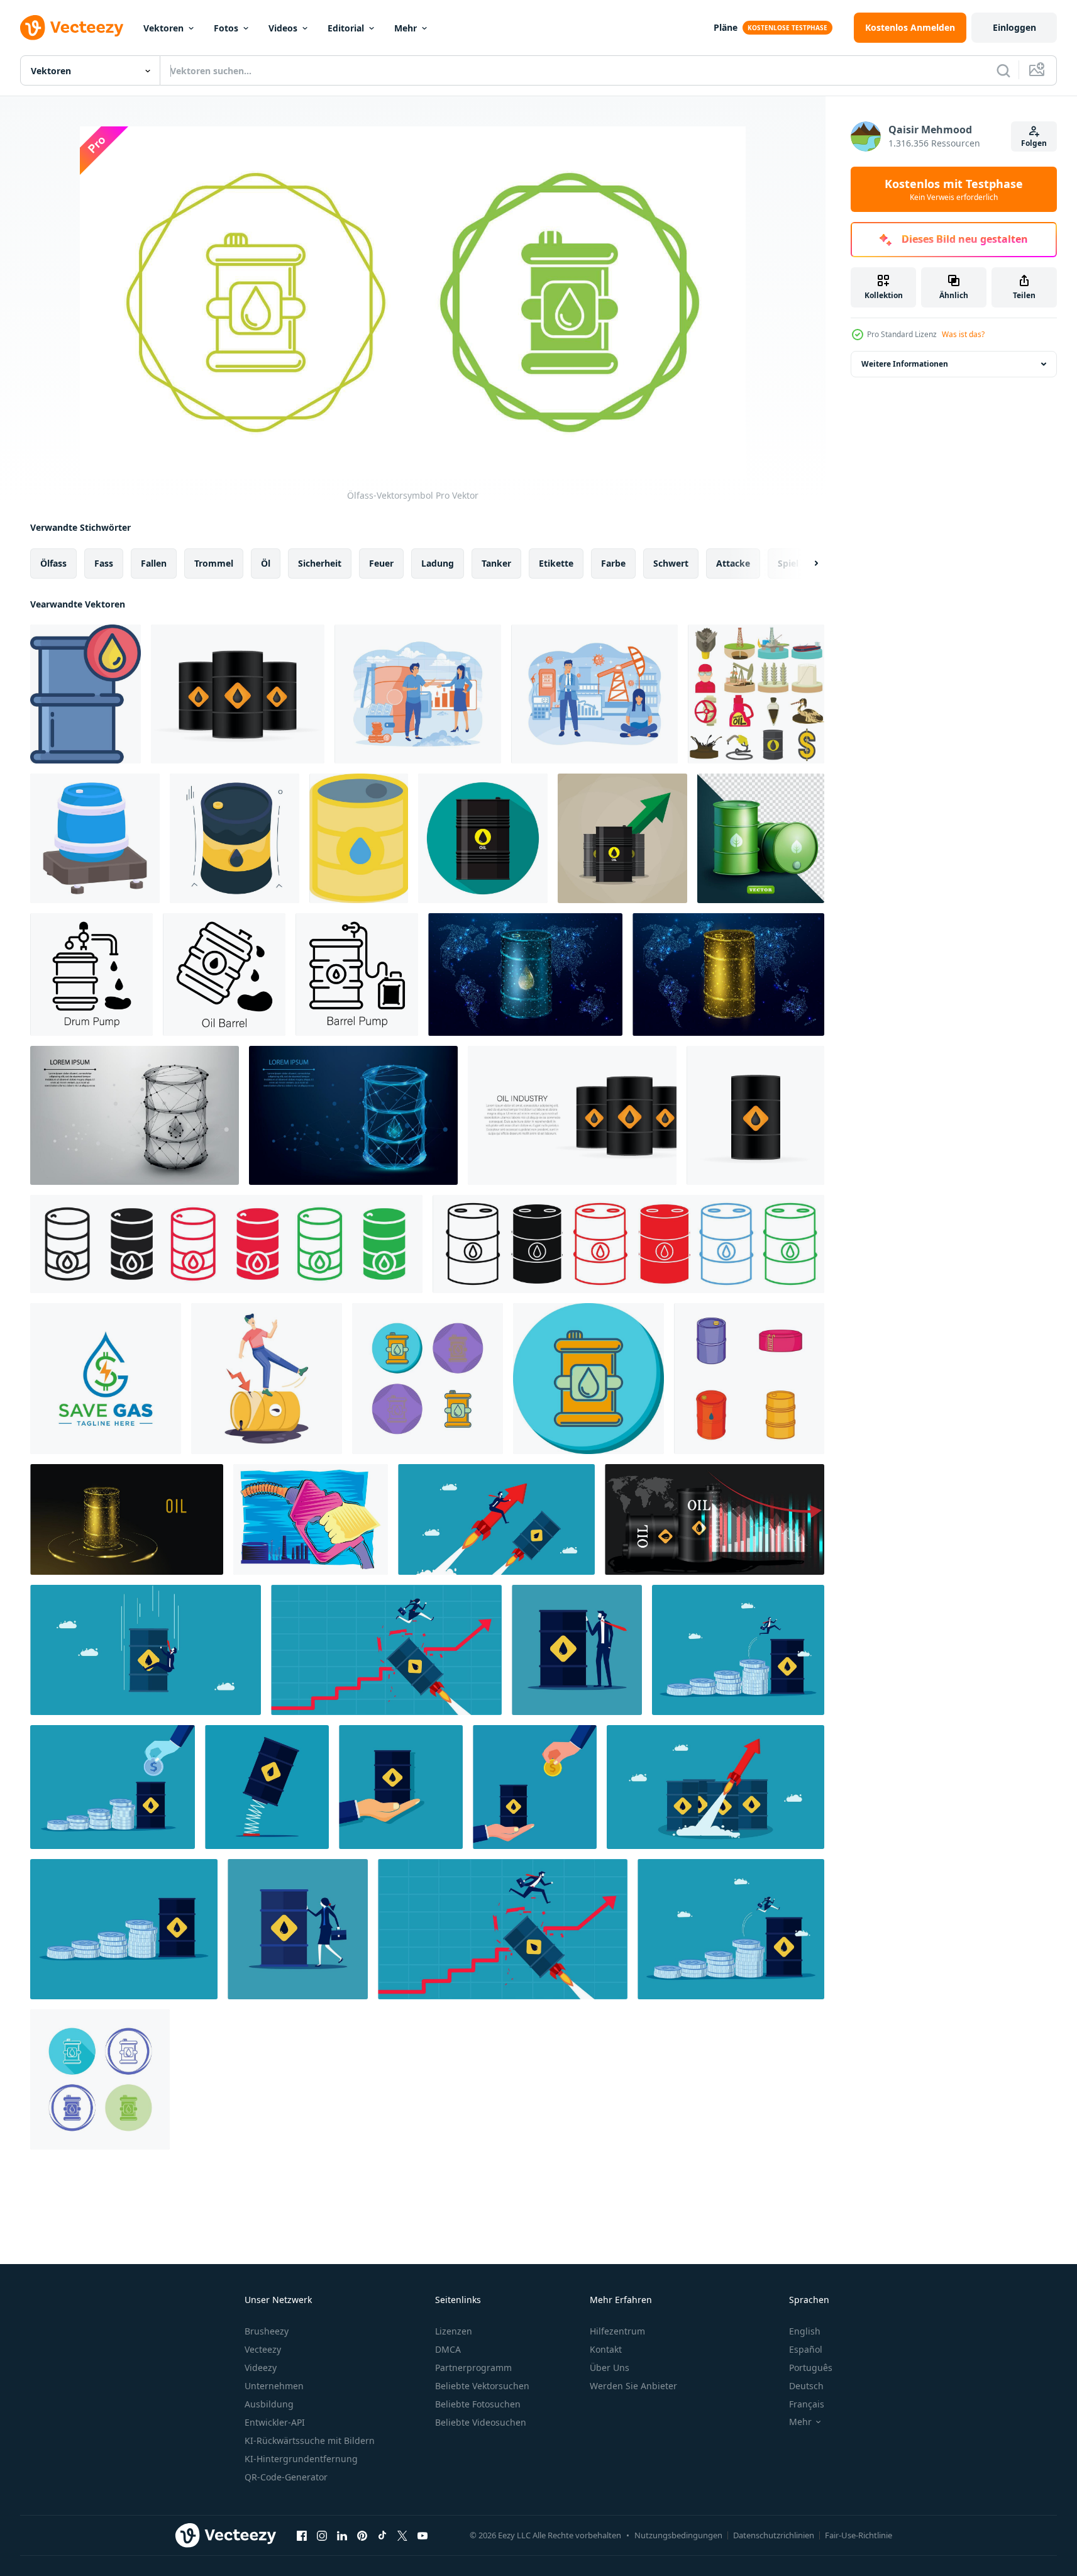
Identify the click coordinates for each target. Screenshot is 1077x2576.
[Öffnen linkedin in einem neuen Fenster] (342, 2535)
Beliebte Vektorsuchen (482, 2386)
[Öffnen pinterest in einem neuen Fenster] (362, 2535)
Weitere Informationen (905, 364)
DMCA (448, 2349)
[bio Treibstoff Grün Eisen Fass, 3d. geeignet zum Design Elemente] (761, 838)
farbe (613, 563)
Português (811, 2368)
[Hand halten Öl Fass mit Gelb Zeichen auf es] (401, 1787)
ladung (438, 563)
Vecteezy (263, 2349)
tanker (496, 563)
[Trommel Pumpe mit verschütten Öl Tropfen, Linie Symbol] (91, 974)
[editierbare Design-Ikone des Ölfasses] (235, 838)
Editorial (346, 28)
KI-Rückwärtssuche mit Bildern (310, 2440)
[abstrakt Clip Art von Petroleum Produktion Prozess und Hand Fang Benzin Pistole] (311, 1519)
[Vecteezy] (72, 28)
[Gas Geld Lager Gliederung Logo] (106, 1379)
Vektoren (163, 28)
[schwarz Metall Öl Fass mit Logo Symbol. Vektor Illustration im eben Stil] (483, 838)
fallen (154, 563)
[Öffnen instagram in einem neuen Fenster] (322, 2535)
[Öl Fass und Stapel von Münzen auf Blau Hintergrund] (124, 1929)
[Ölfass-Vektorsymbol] (428, 1379)
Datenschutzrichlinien (774, 2535)
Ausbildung (269, 2404)
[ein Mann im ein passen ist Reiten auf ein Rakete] (496, 1519)
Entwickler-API (275, 2422)
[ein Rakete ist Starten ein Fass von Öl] (715, 1787)
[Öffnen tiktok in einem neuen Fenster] (382, 2535)
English (805, 2331)
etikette (556, 563)
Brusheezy (267, 2331)
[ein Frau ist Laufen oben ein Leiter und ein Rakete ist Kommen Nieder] (386, 1650)
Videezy (261, 2368)
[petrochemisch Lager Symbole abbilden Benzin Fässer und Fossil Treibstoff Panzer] (226, 1244)
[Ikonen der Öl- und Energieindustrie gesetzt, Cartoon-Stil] (756, 694)
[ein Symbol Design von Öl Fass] (95, 838)
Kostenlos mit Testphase (954, 189)
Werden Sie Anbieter (633, 2386)
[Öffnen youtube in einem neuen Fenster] (423, 2535)
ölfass (53, 563)
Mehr (406, 28)
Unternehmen (274, 2386)
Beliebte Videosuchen (481, 2422)
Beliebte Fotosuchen (478, 2404)
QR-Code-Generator (286, 2477)
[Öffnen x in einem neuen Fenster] (402, 2535)
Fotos (226, 28)
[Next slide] (805, 563)
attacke (733, 563)
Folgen (1034, 143)
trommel (214, 563)
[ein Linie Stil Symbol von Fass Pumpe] (357, 974)
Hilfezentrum (617, 2331)
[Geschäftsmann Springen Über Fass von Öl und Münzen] (738, 1650)
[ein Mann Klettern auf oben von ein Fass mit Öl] (146, 1650)
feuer (381, 563)
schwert (671, 563)
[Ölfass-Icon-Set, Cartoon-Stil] (749, 1379)
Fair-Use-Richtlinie (859, 2535)
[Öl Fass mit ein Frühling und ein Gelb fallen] (267, 1787)
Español (806, 2349)
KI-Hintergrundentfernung (301, 2459)
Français (807, 2404)
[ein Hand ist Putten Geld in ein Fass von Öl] (113, 1787)
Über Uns (610, 2368)
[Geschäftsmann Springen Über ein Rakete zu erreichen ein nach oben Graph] (503, 1929)
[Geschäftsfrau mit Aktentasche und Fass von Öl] (298, 1929)
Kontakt (606, 2349)
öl (266, 563)
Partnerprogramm (473, 2368)
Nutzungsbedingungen (678, 2535)
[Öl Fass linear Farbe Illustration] (86, 694)
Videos (283, 28)
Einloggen (1014, 27)
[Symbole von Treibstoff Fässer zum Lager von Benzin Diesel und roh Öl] (628, 1244)
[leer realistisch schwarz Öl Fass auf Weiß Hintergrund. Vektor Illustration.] (238, 694)
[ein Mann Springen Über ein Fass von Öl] (731, 1929)
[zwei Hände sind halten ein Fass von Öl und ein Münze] (535, 1787)
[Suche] (1003, 70)
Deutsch (806, 2386)
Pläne (726, 27)
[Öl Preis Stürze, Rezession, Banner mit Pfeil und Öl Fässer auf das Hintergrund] (715, 1519)
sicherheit (320, 563)
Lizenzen (454, 2331)
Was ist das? (963, 334)
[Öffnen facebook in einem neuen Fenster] (302, 2535)
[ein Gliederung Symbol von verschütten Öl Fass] (224, 974)
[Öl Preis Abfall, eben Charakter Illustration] (267, 1379)
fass (104, 563)
